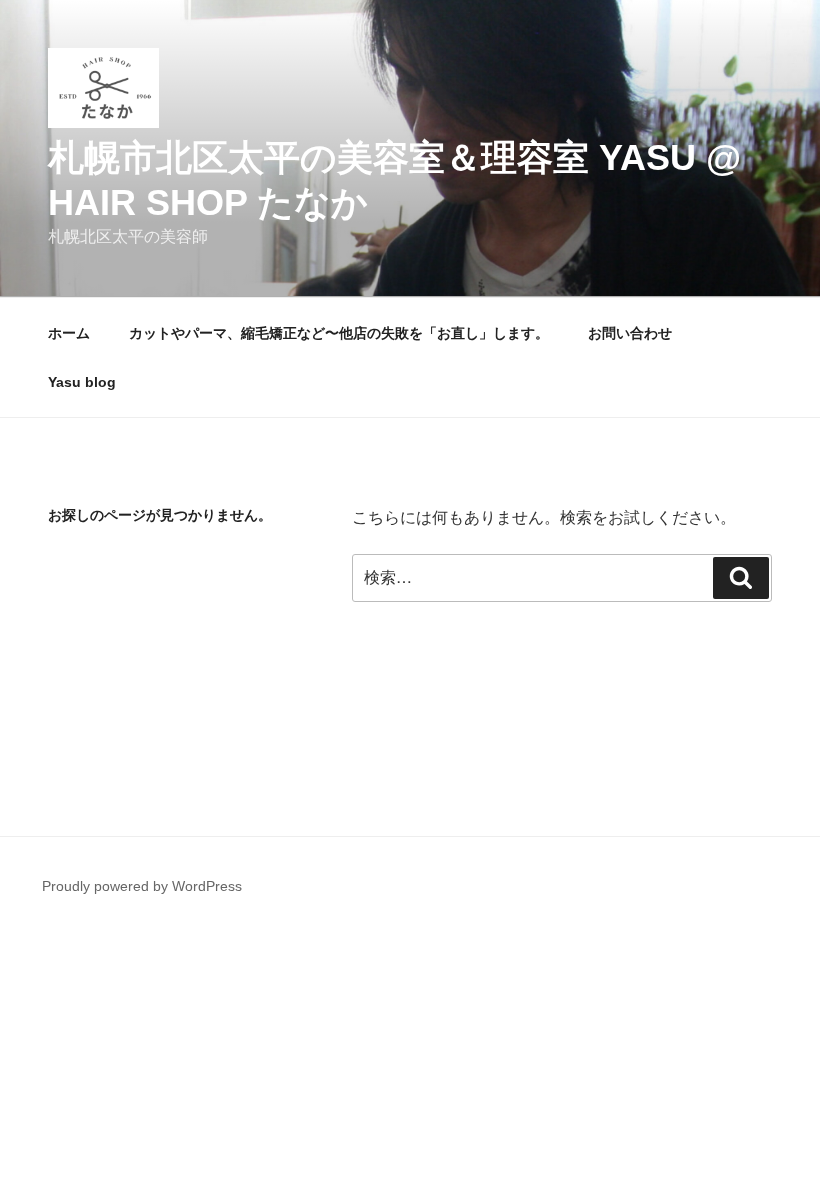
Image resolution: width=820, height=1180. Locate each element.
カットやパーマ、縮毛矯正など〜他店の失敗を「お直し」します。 (339, 333)
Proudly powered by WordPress (142, 886)
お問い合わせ (630, 333)
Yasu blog (82, 382)
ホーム (69, 333)
